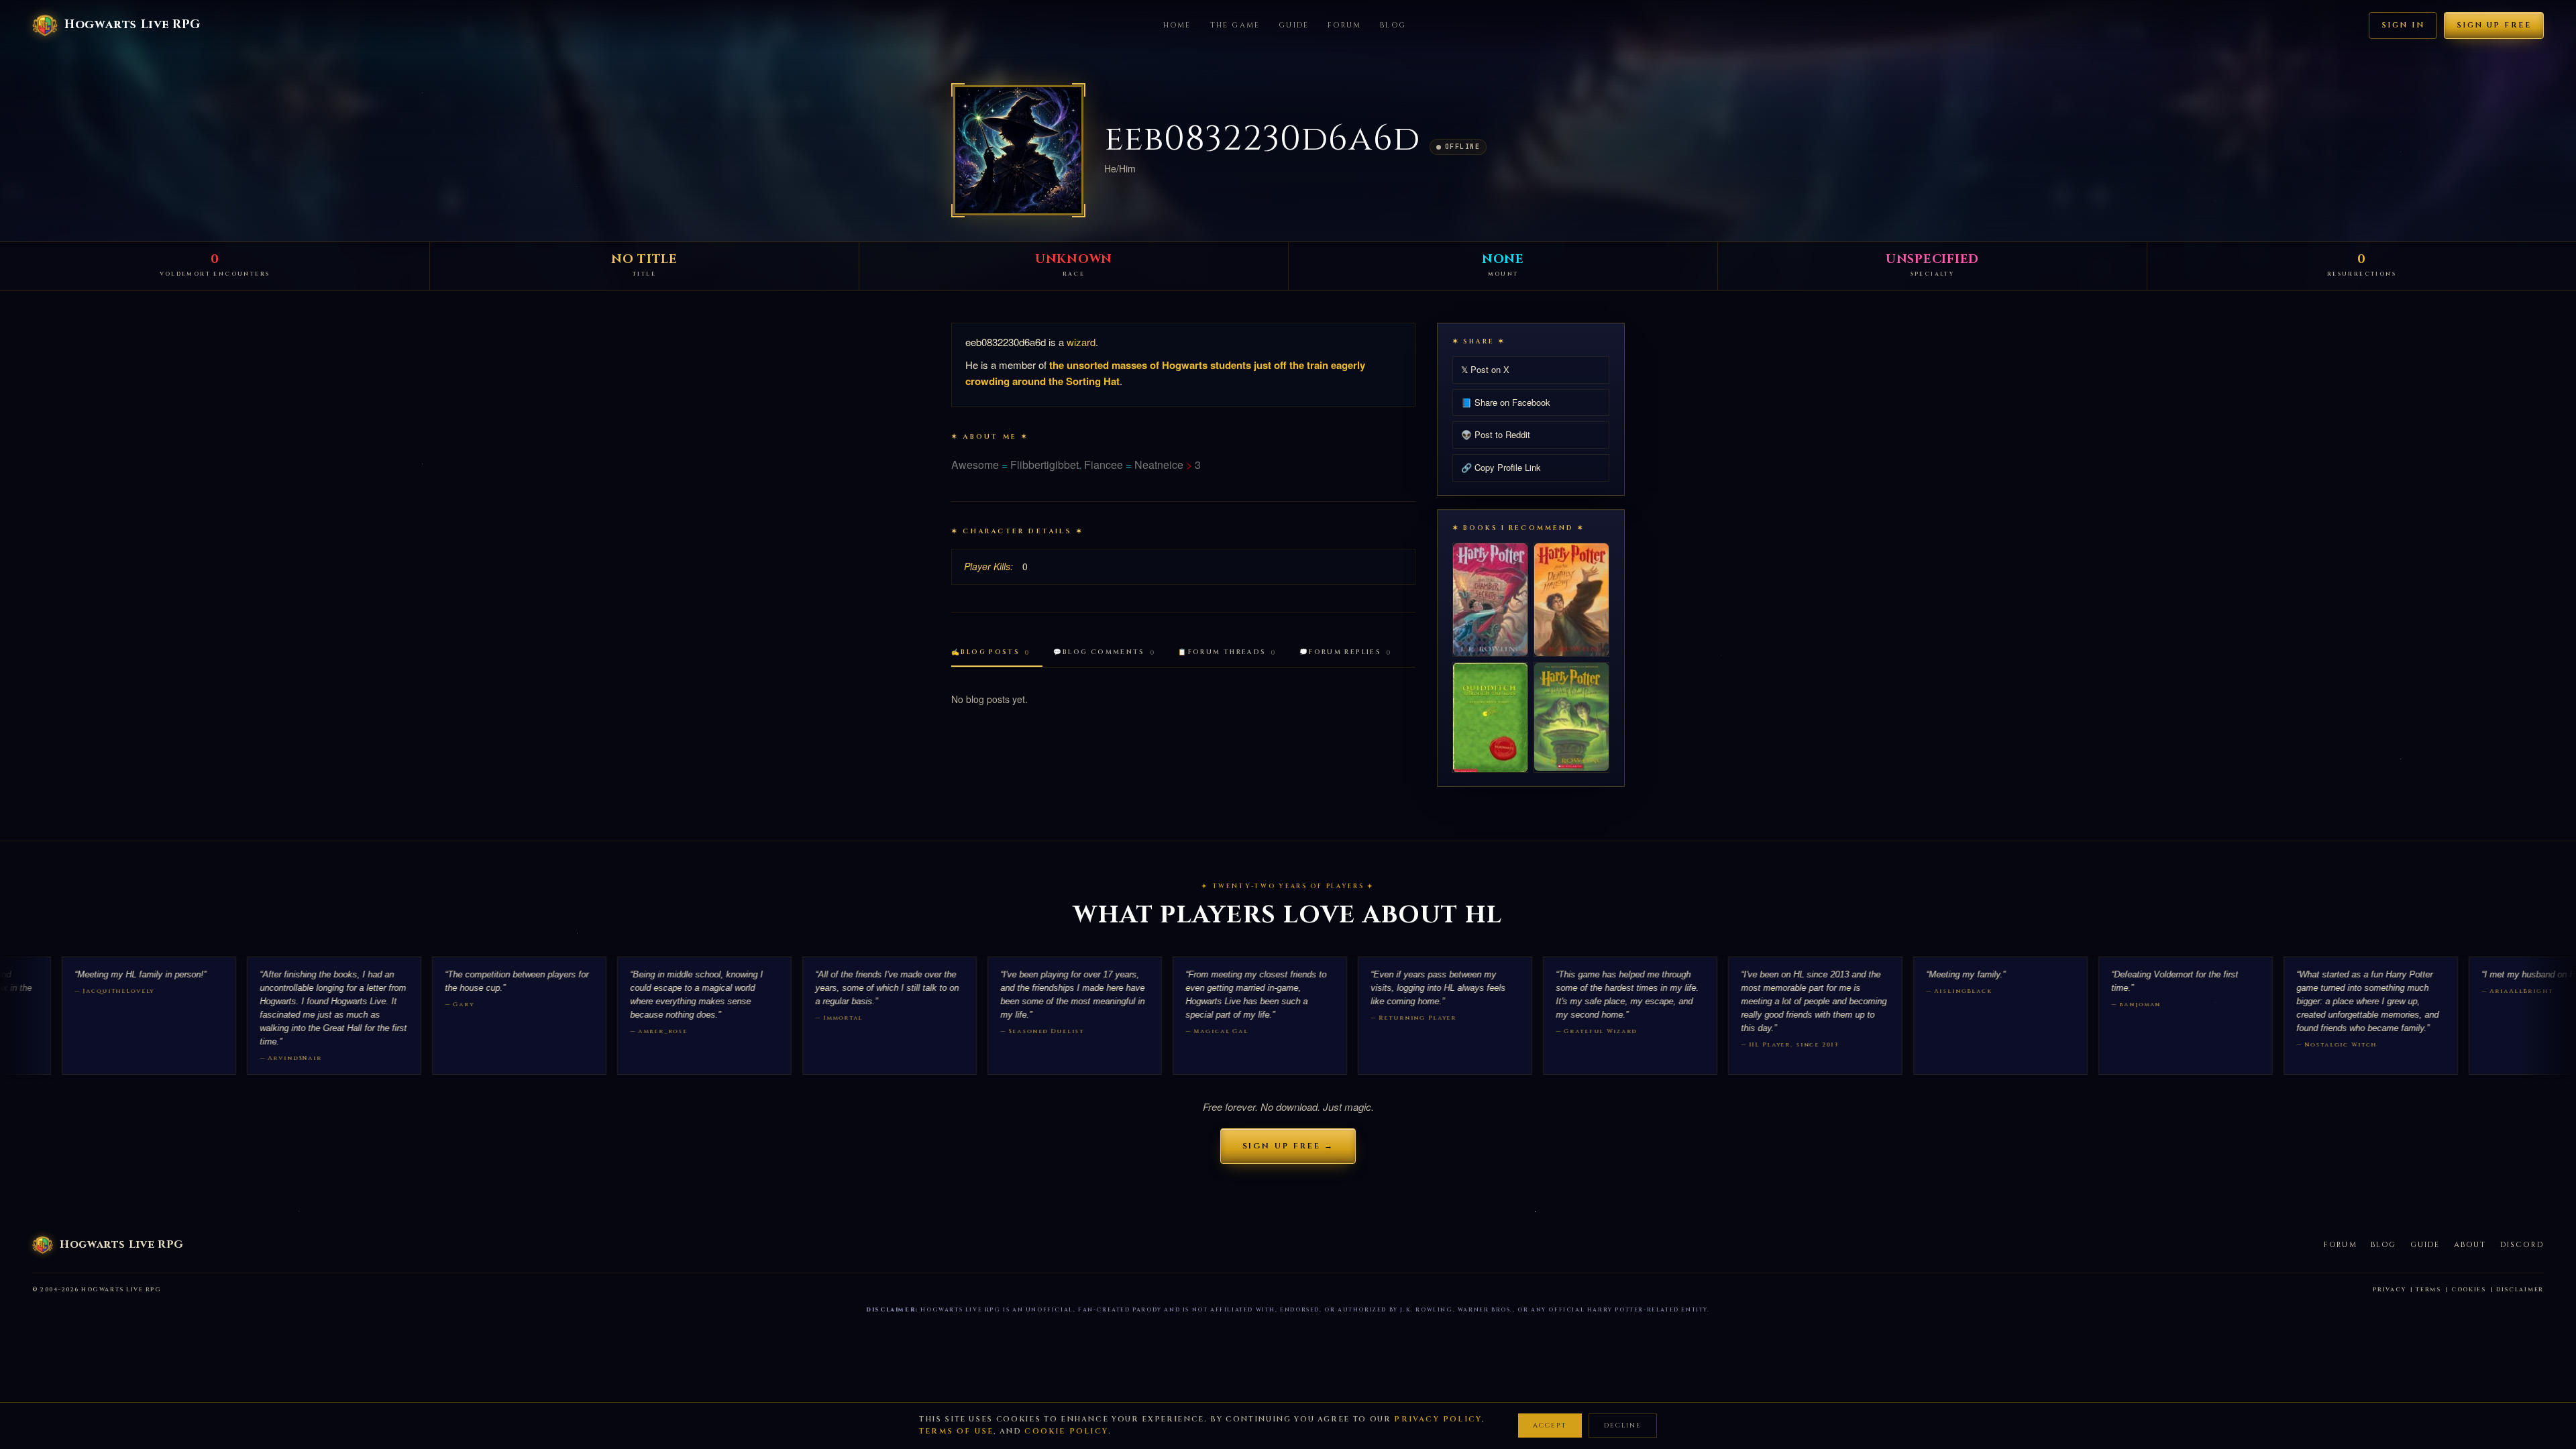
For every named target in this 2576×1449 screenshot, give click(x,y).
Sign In (2403, 25)
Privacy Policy (1438, 1419)
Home (1177, 25)
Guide (1294, 25)
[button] (1018, 150)
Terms (2428, 1290)
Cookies (2469, 1290)
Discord (2522, 1245)
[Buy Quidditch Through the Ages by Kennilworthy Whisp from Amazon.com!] (1490, 717)
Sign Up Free (2494, 25)
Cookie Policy (1066, 1431)
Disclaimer (2520, 1290)
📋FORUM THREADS (1227, 652)
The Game (1235, 25)
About (2470, 1245)
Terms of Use (956, 1431)
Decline (1623, 1426)
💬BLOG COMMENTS (1105, 652)
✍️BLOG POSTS (991, 652)
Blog (1393, 25)
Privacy (2389, 1290)
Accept (1550, 1426)
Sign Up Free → (1288, 1146)
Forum (1344, 25)
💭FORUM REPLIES (1346, 652)
